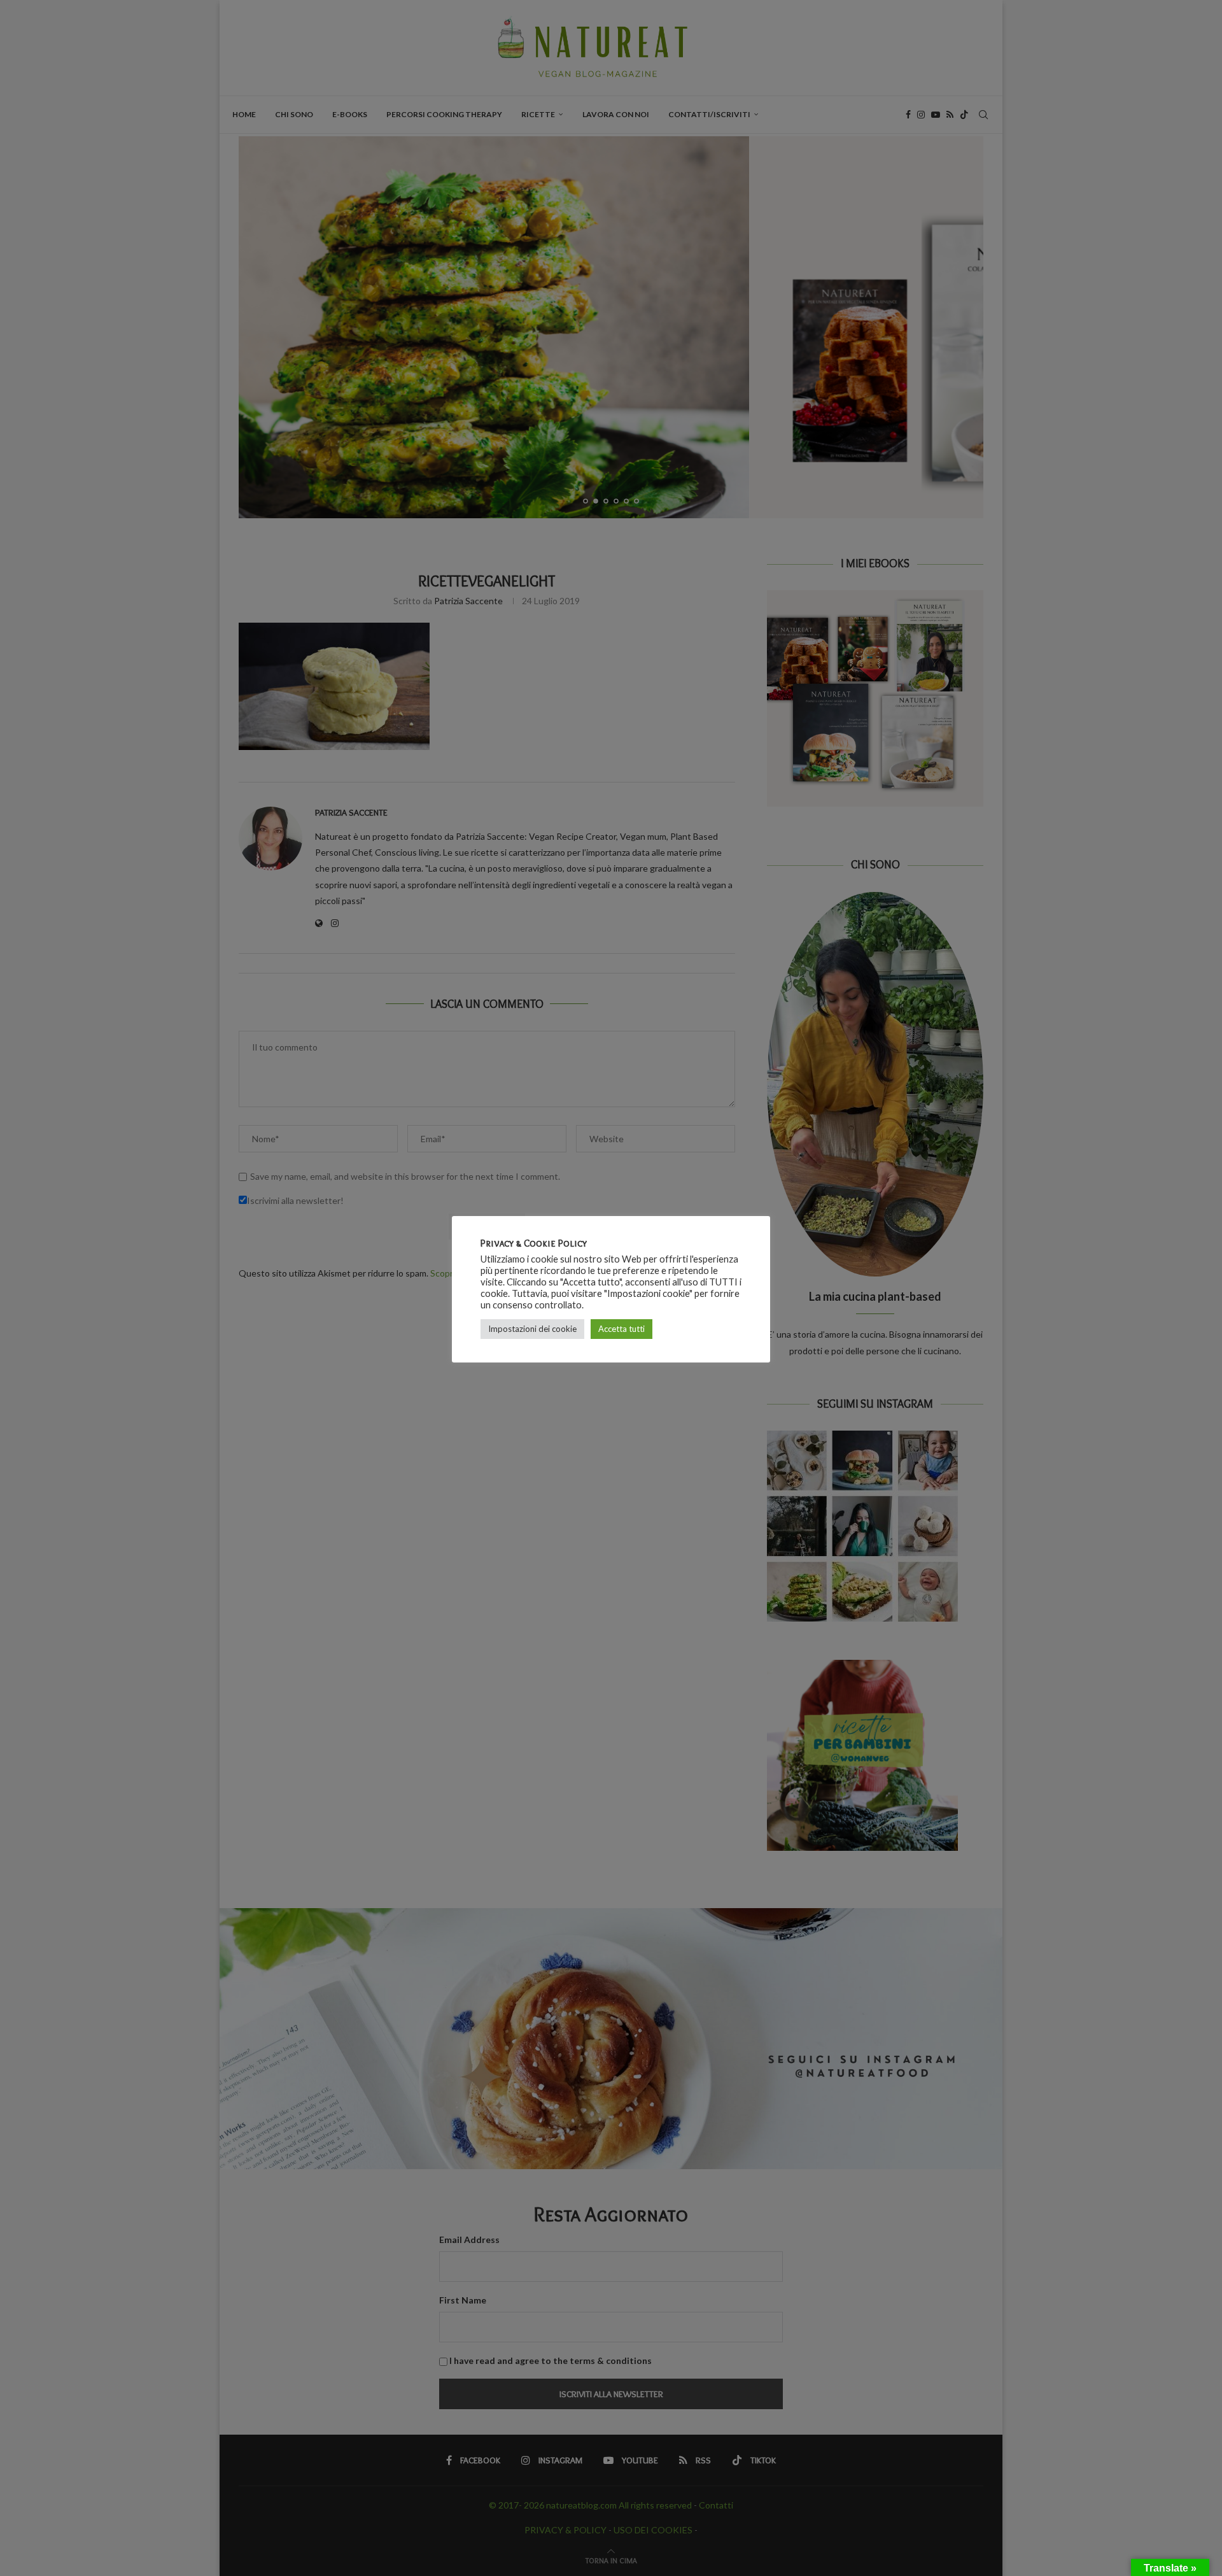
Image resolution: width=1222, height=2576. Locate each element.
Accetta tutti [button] (622, 1329)
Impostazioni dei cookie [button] (532, 1329)
